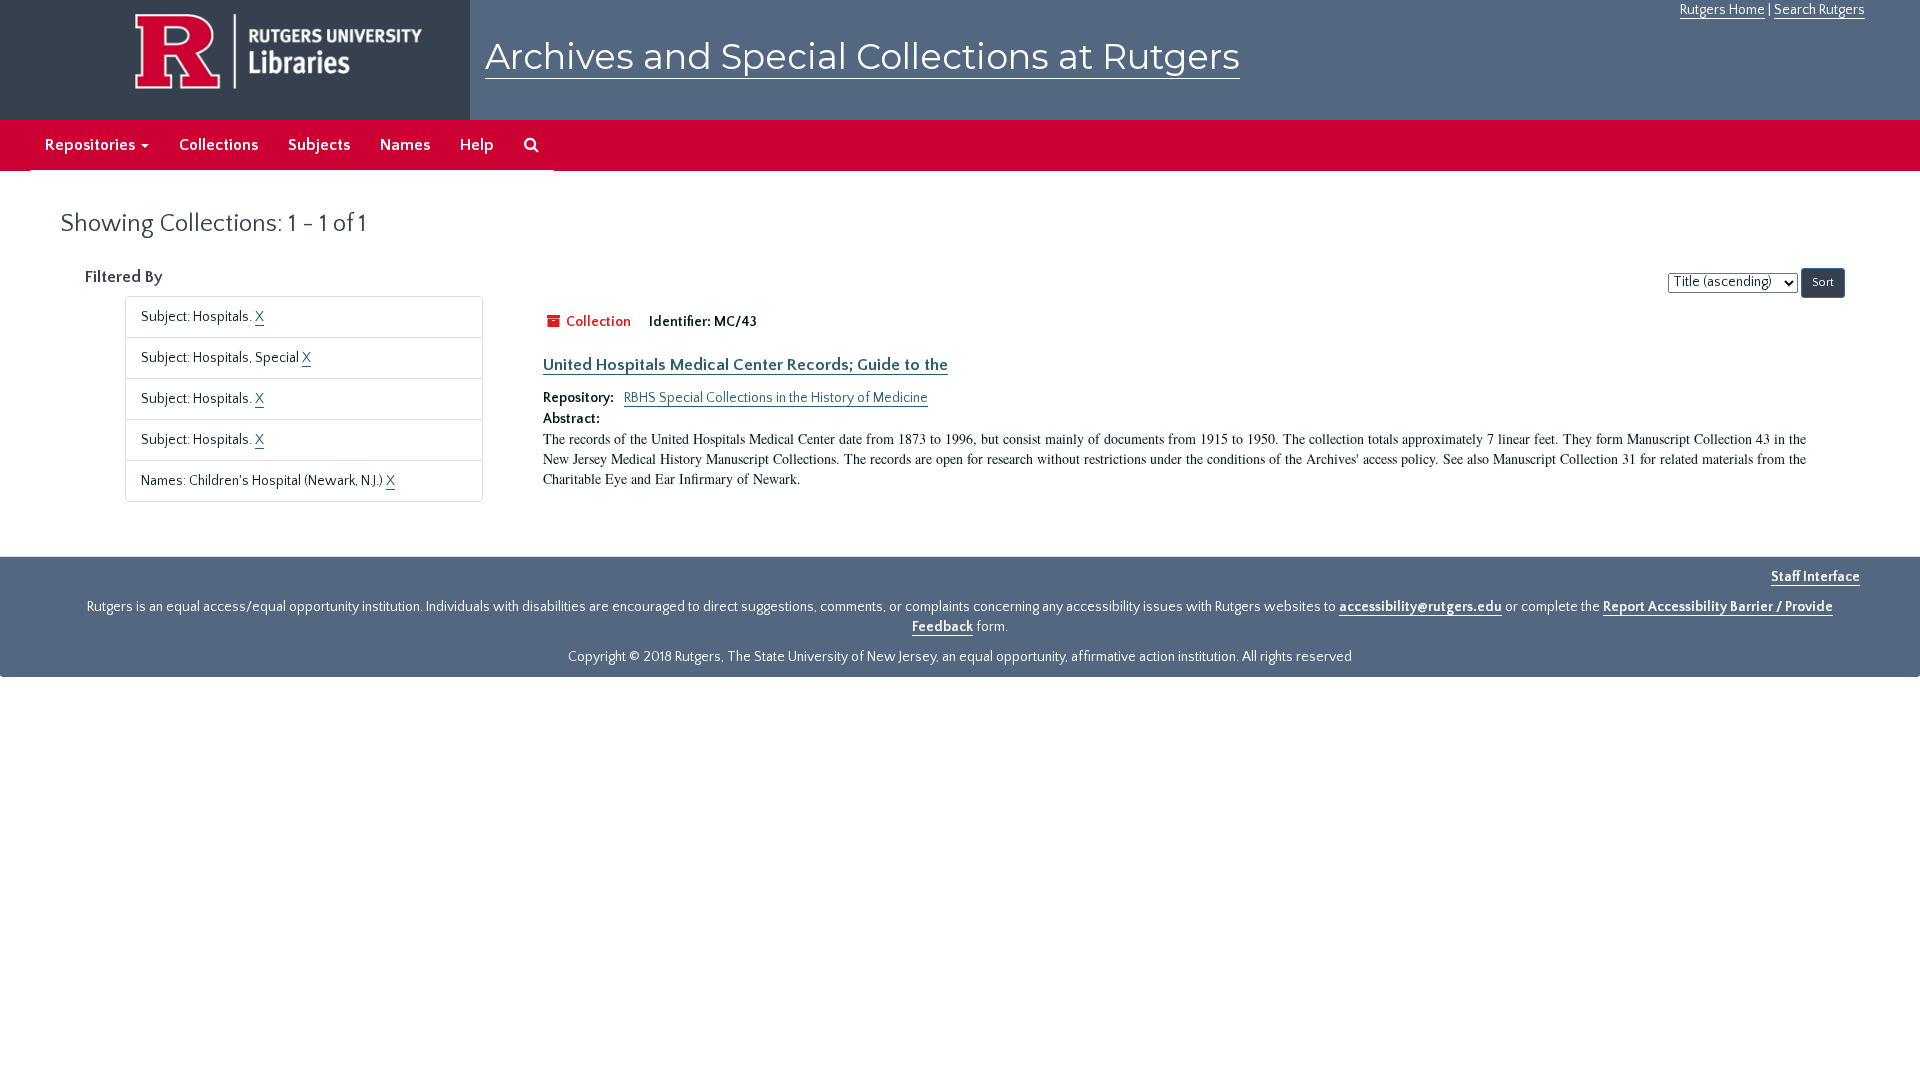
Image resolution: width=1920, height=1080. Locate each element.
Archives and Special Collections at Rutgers (862, 56)
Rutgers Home (1722, 10)
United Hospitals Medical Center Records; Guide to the (745, 365)
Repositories (92, 145)
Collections (218, 145)
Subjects (319, 145)
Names (405, 145)
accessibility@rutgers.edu (1420, 607)
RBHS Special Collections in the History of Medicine (776, 398)
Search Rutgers (1819, 10)
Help (477, 145)
